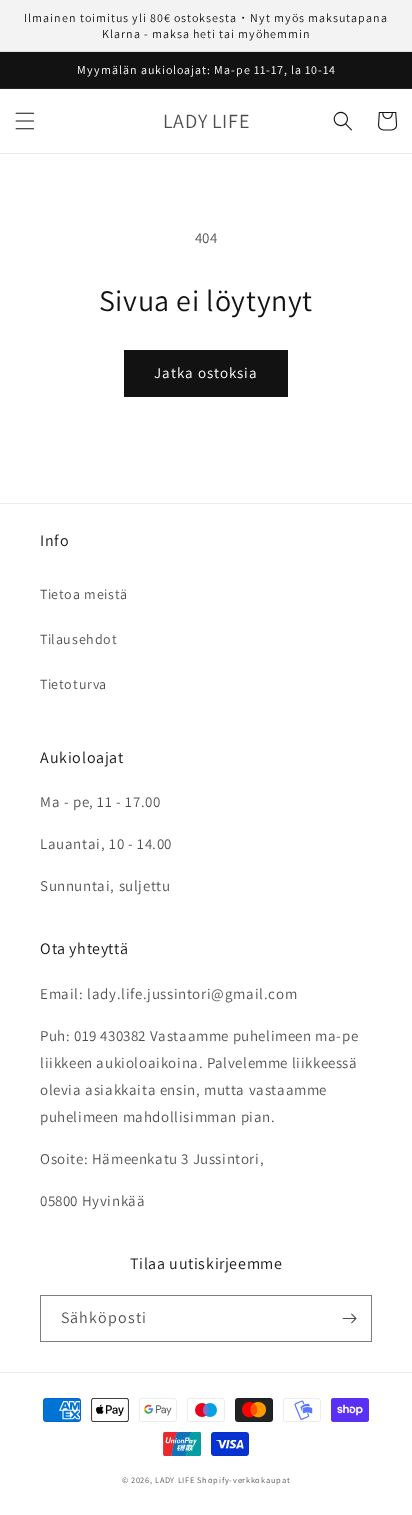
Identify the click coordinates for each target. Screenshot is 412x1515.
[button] (25, 121)
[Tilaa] (349, 1318)
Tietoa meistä (84, 594)
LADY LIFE (174, 1479)
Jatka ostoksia (206, 372)
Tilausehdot (79, 639)
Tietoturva (73, 684)
